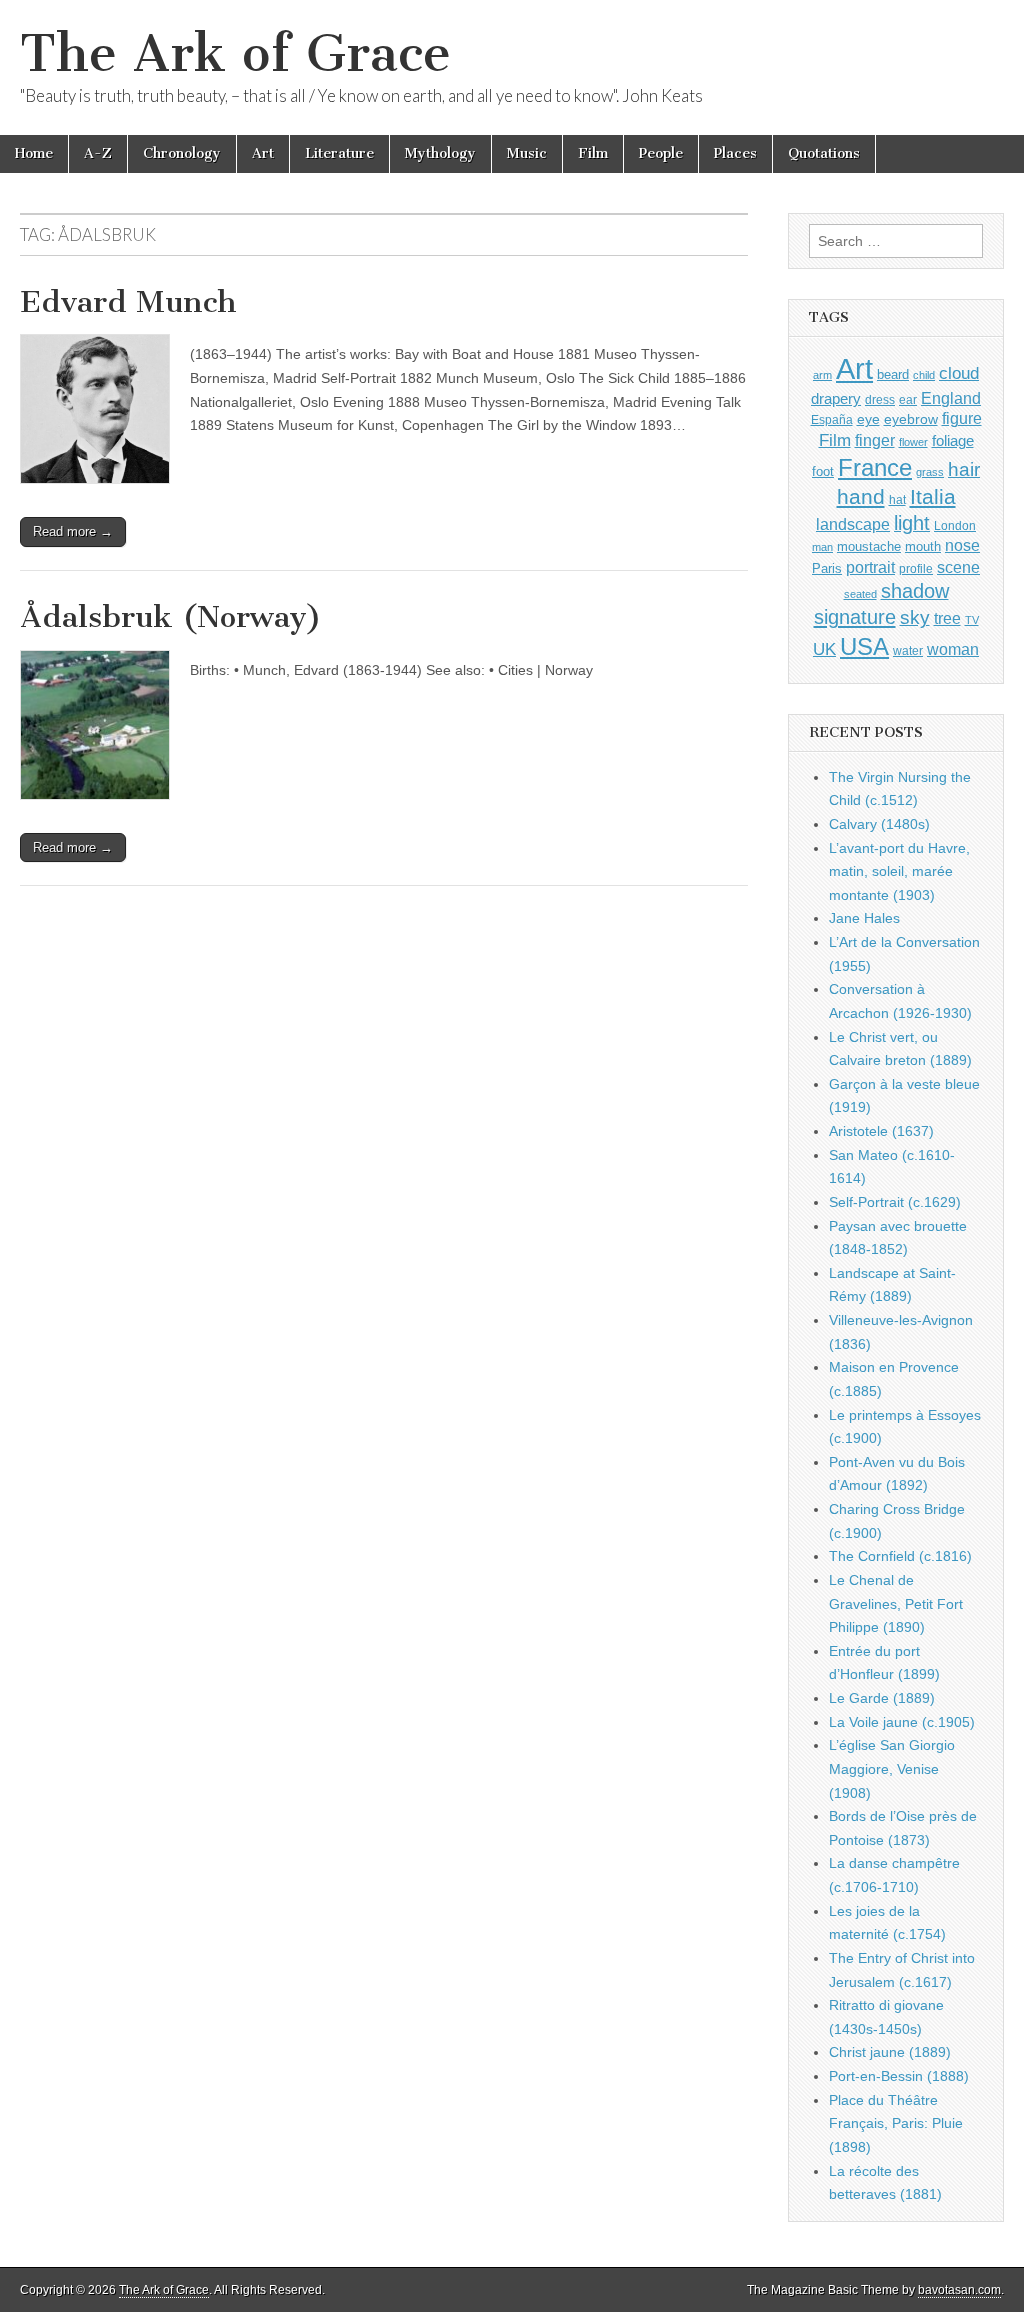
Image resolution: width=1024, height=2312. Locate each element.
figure (962, 418)
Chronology (182, 153)
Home (34, 153)
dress (880, 400)
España (832, 420)
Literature (339, 153)
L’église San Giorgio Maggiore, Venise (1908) (892, 1768)
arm (822, 375)
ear (908, 400)
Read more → (73, 531)
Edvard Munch (128, 302)
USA (864, 646)
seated (860, 594)
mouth (923, 546)
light (912, 523)
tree (947, 618)
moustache (869, 546)
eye (868, 419)
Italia (933, 496)
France (875, 467)
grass (930, 472)
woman (953, 649)
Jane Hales (864, 918)
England (951, 398)
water (908, 651)
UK (824, 649)
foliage (953, 441)
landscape (853, 524)
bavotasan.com (959, 2290)
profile (916, 569)
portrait (870, 567)
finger (875, 440)
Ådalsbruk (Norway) (171, 617)
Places (735, 153)
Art (263, 153)
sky (915, 617)
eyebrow (911, 419)
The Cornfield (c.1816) (900, 1556)
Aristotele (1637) (881, 1131)
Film (593, 153)
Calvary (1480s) (879, 824)
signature (855, 617)
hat (897, 500)
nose (962, 545)
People (661, 153)
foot (823, 471)
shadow (915, 591)
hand (861, 496)
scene (958, 567)
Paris (827, 569)
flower (913, 442)
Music (527, 153)
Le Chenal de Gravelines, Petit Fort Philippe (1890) (896, 1603)
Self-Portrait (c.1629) (895, 1202)
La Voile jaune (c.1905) (902, 1722)
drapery (836, 398)
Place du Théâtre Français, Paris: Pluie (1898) (896, 2123)
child (924, 375)
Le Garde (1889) (882, 1698)
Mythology (440, 153)
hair (964, 469)
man (822, 547)
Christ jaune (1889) (890, 2052)
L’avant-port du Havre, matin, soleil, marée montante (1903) (899, 871)
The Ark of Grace (235, 53)
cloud (959, 373)
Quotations (824, 153)
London (955, 525)
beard (893, 374)
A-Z (98, 153)
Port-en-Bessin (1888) (899, 2076)
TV (972, 620)
